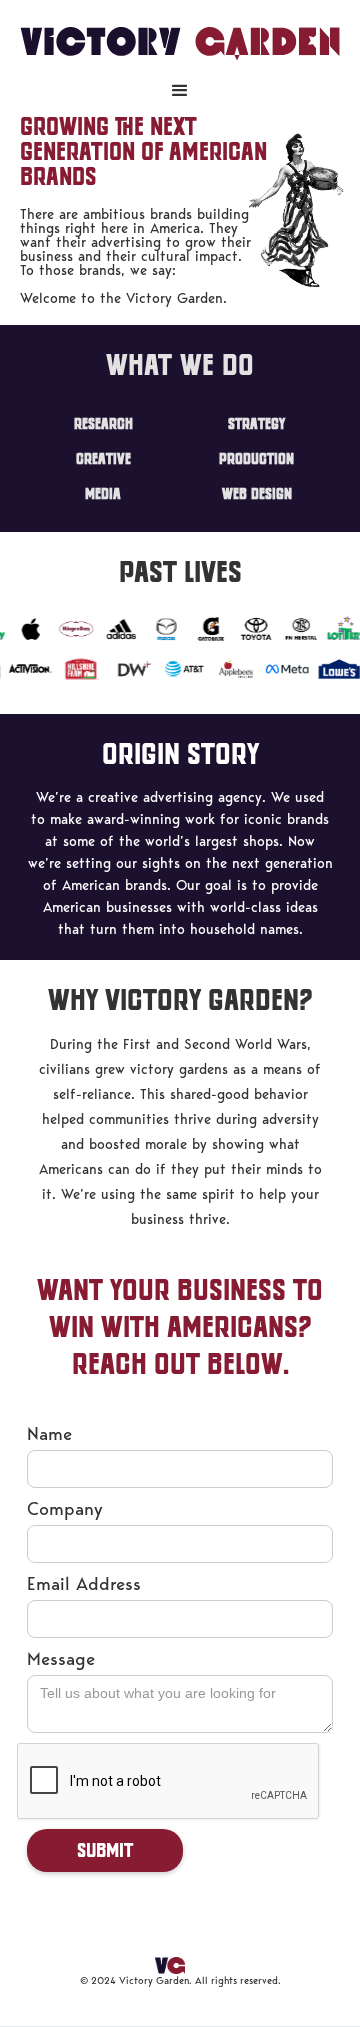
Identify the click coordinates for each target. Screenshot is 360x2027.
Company (65, 1508)
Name (49, 1433)
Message (61, 1658)
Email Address (84, 1583)
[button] (180, 91)
